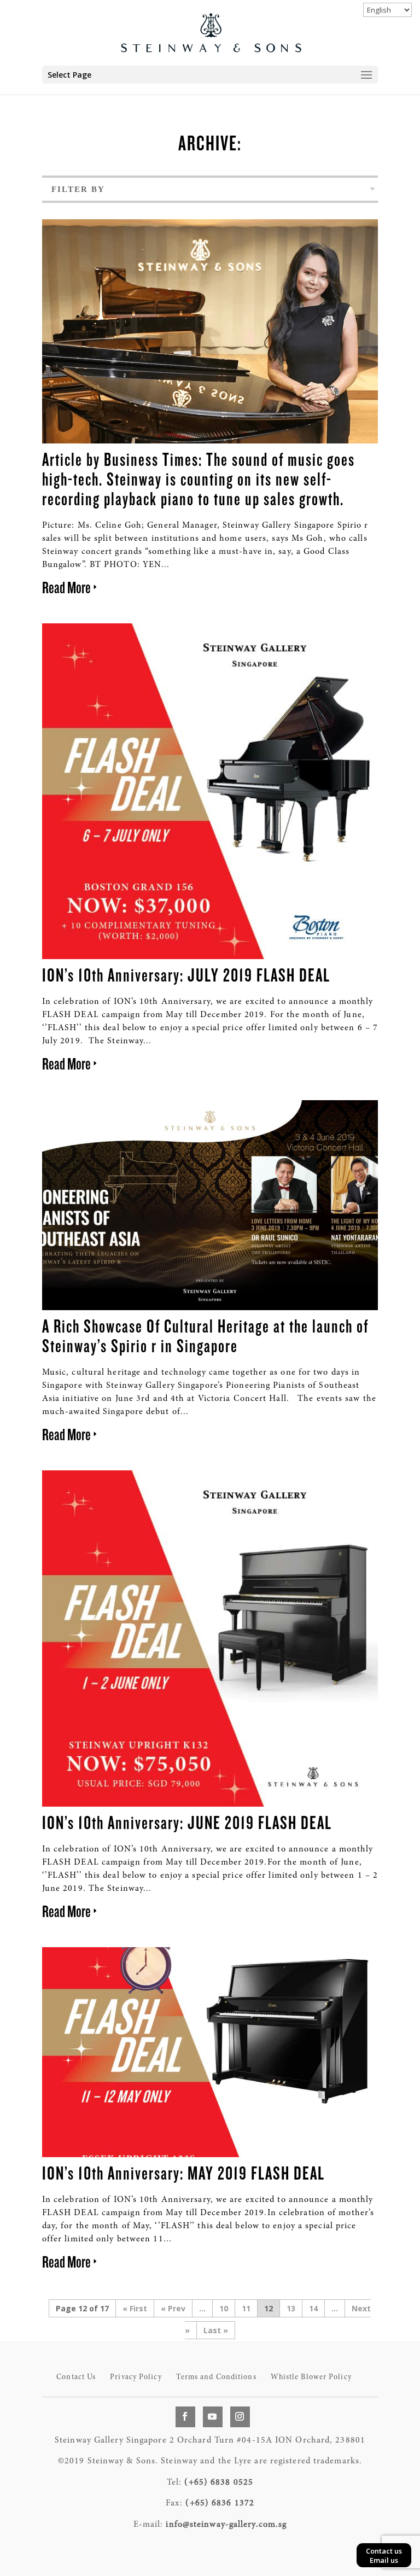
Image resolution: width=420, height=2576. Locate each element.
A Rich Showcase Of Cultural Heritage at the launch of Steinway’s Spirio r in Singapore (205, 1335)
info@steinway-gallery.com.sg (226, 2525)
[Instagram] (240, 2417)
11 (246, 2308)
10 (224, 2308)
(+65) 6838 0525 (219, 2482)
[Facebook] (185, 2417)
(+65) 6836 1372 (220, 2503)
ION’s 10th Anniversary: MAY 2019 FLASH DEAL (183, 2172)
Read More (66, 587)
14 (313, 2308)
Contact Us (76, 2378)
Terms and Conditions (216, 2378)
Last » (216, 2330)
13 (291, 2308)
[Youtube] (213, 2417)
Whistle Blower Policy (311, 2378)
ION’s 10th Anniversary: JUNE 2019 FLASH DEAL (187, 1822)
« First (135, 2308)
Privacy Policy (136, 2378)
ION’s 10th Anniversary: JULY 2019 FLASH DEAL (186, 974)
